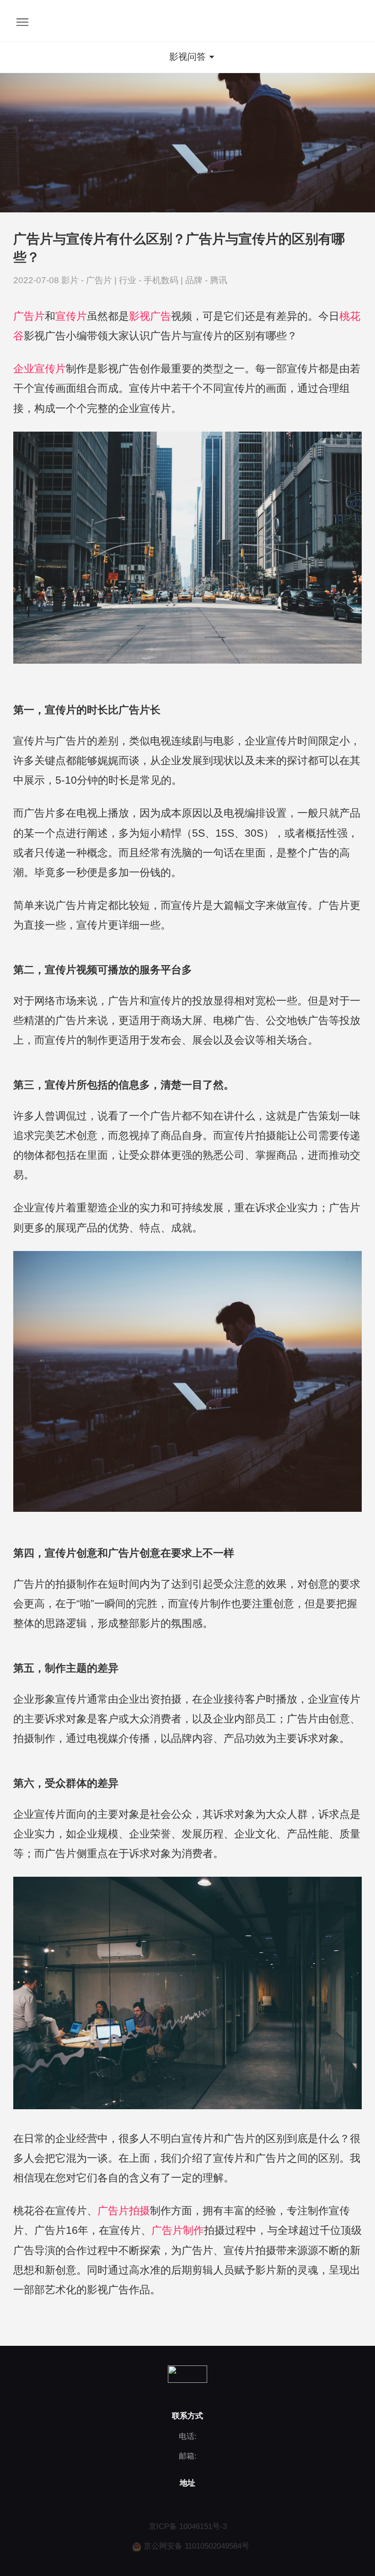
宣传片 (71, 316)
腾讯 (219, 280)
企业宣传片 (40, 369)
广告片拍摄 (124, 2211)
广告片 (100, 280)
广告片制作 (178, 2230)
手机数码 (162, 280)
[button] (187, 57)
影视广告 (150, 316)
